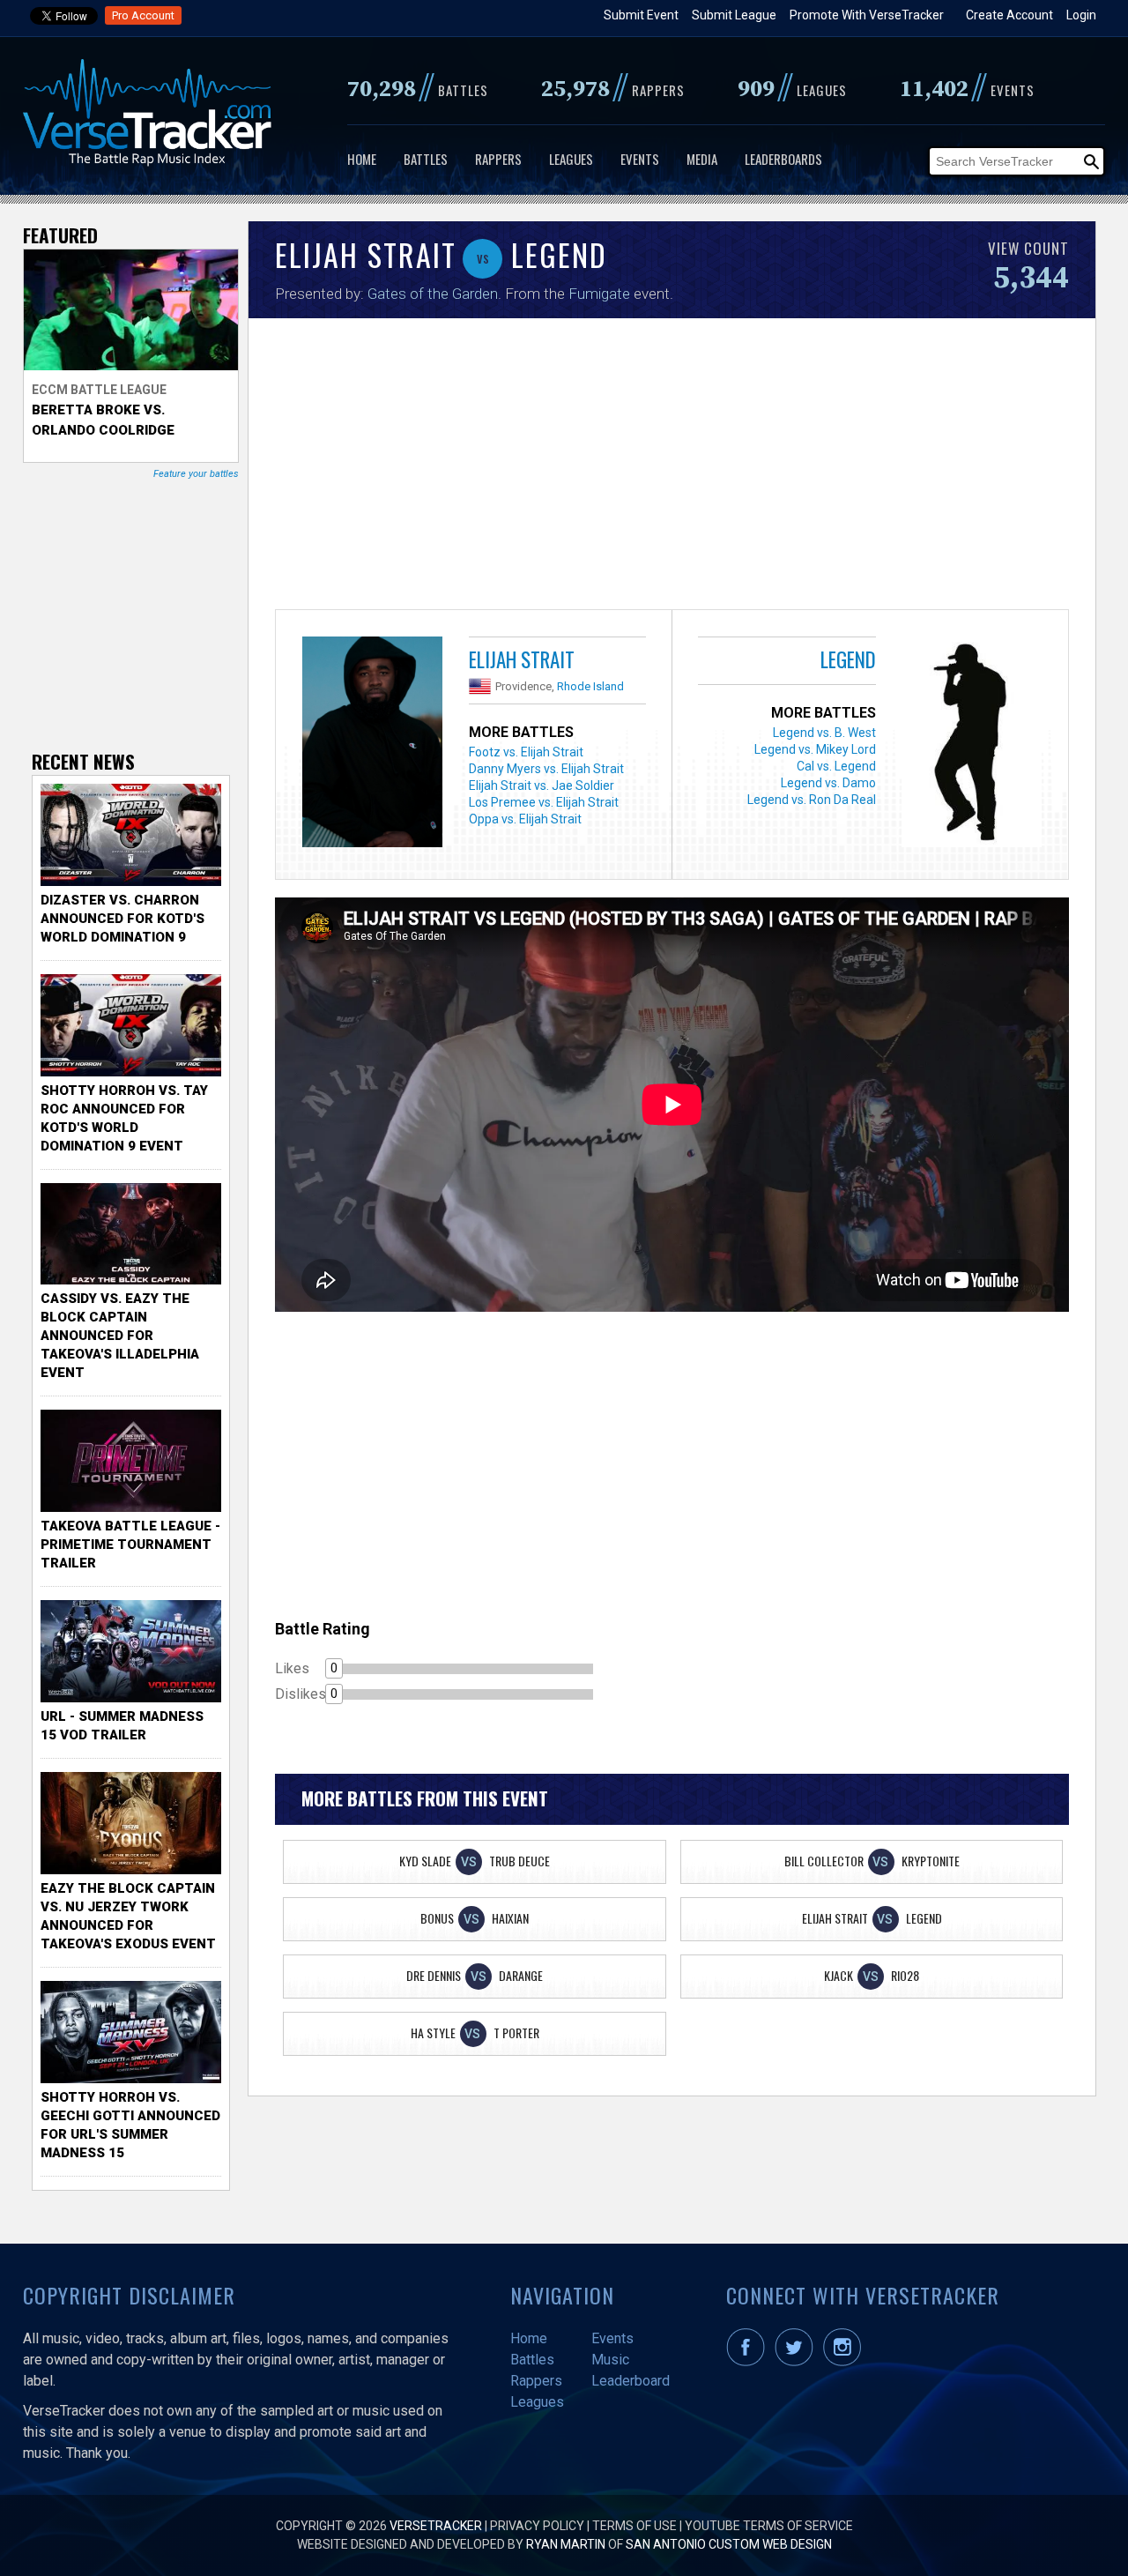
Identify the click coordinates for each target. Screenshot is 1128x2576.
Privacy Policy (537, 2526)
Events (640, 159)
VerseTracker (436, 2526)
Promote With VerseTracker (867, 15)
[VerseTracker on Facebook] (749, 2362)
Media (702, 159)
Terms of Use (634, 2526)
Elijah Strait (522, 659)
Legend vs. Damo (828, 783)
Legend (848, 659)
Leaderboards (783, 159)
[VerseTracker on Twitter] (798, 2362)
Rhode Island (590, 686)
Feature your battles (196, 474)
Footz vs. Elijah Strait (526, 752)
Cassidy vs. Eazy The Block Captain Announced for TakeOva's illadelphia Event (120, 1336)
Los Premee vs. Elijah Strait (544, 802)
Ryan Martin (566, 2544)
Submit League (734, 15)
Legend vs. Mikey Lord (815, 749)
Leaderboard (631, 2381)
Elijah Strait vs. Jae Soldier (542, 785)
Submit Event (641, 15)
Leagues (571, 159)
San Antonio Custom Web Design (729, 2544)
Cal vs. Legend (836, 766)
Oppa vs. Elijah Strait (525, 819)
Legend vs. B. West (824, 733)
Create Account (1009, 15)
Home (362, 159)
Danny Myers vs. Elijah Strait (546, 769)
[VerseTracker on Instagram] (846, 2362)
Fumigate (599, 294)
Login (1081, 15)
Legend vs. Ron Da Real (812, 800)
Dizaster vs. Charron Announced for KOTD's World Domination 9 (122, 919)
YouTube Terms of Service (769, 2526)
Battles (426, 159)
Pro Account (143, 15)
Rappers (498, 159)
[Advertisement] (672, 468)
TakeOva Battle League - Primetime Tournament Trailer (130, 1545)
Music (610, 2360)
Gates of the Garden (433, 294)
